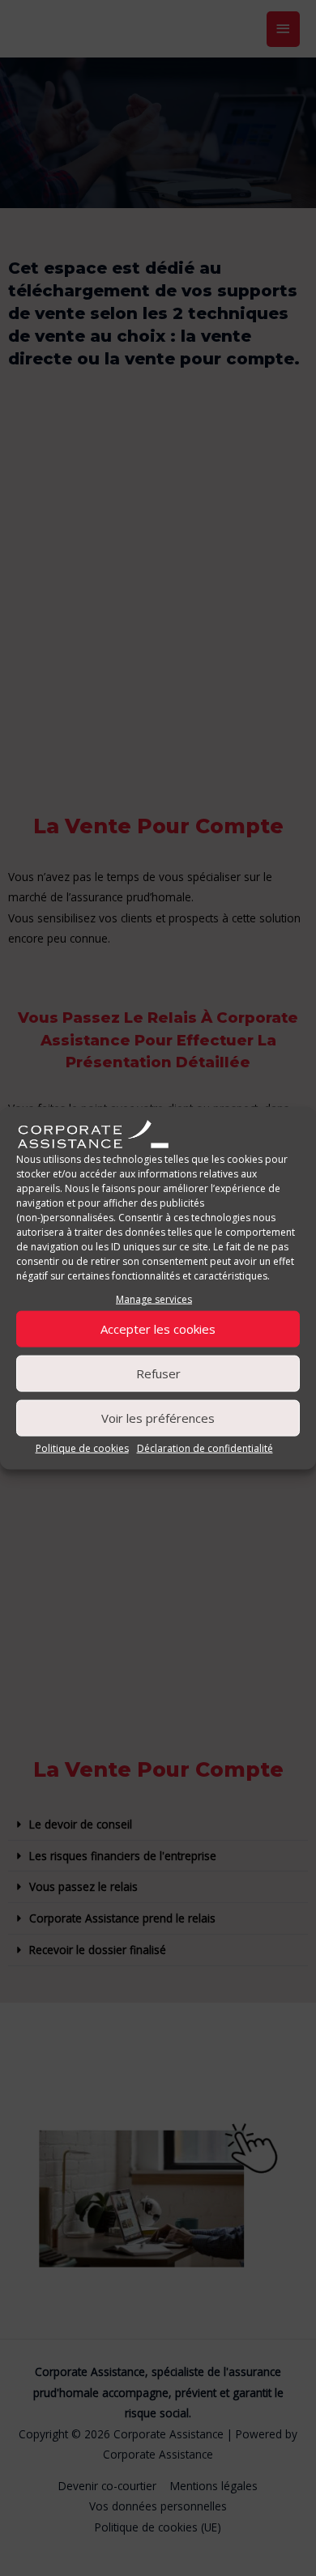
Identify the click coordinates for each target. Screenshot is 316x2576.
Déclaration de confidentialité (205, 1448)
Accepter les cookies (158, 1329)
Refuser (158, 1373)
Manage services (154, 1299)
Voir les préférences (158, 1418)
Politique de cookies (82, 1448)
